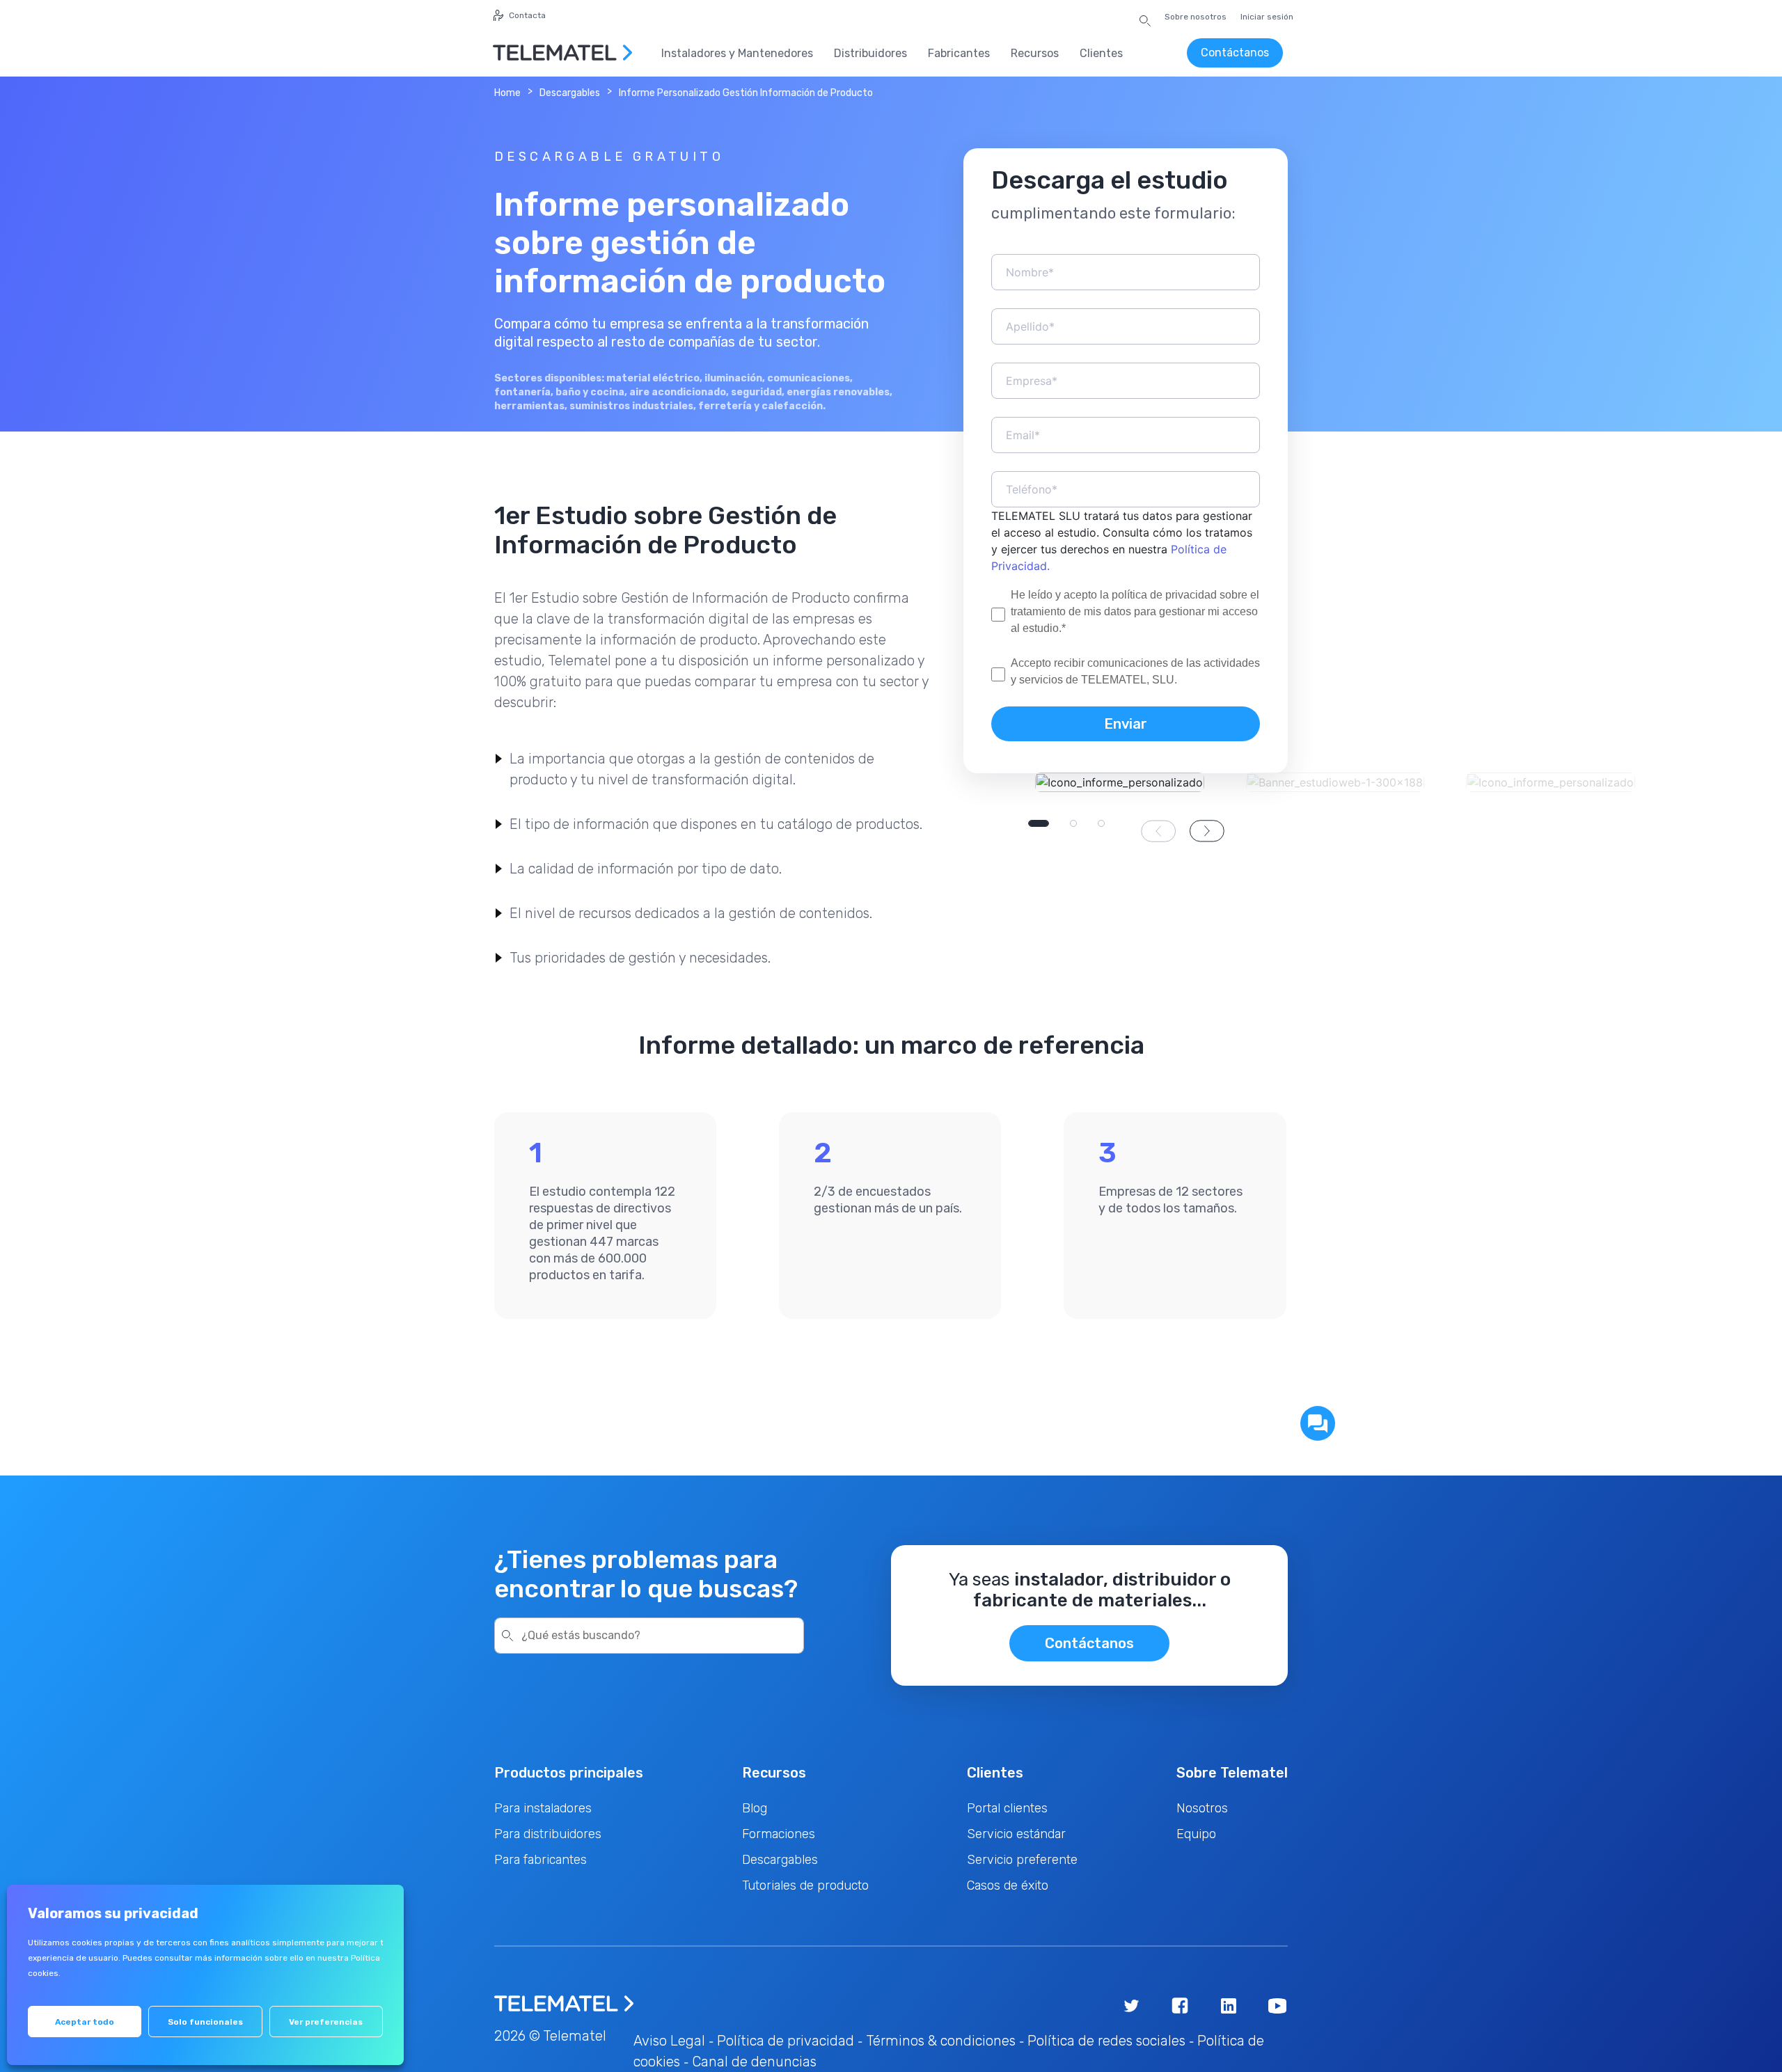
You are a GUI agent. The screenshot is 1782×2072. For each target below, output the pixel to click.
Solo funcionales (205, 2022)
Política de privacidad (786, 2041)
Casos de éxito (1008, 1885)
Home (507, 93)
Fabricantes (959, 53)
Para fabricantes (541, 1860)
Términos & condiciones (941, 2041)
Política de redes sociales (1106, 2041)
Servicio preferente (1022, 1860)
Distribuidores (870, 53)
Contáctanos (1235, 53)
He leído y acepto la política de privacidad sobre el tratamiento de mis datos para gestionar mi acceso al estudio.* (1135, 611)
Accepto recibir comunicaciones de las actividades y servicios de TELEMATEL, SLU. (1135, 671)
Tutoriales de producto (805, 1885)
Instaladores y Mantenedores (737, 53)
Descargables (570, 93)
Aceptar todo (85, 2022)
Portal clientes (1007, 1808)
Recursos (1035, 53)
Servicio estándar (1016, 1834)
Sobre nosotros (1196, 17)
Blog (755, 1808)
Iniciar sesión (1267, 17)
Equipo (1196, 1834)
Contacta (527, 15)
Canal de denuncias (754, 2062)
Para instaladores (543, 1808)
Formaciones (779, 1834)
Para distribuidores (548, 1834)
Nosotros (1202, 1808)
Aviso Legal (669, 2041)
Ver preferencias (326, 2022)
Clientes (1101, 53)
